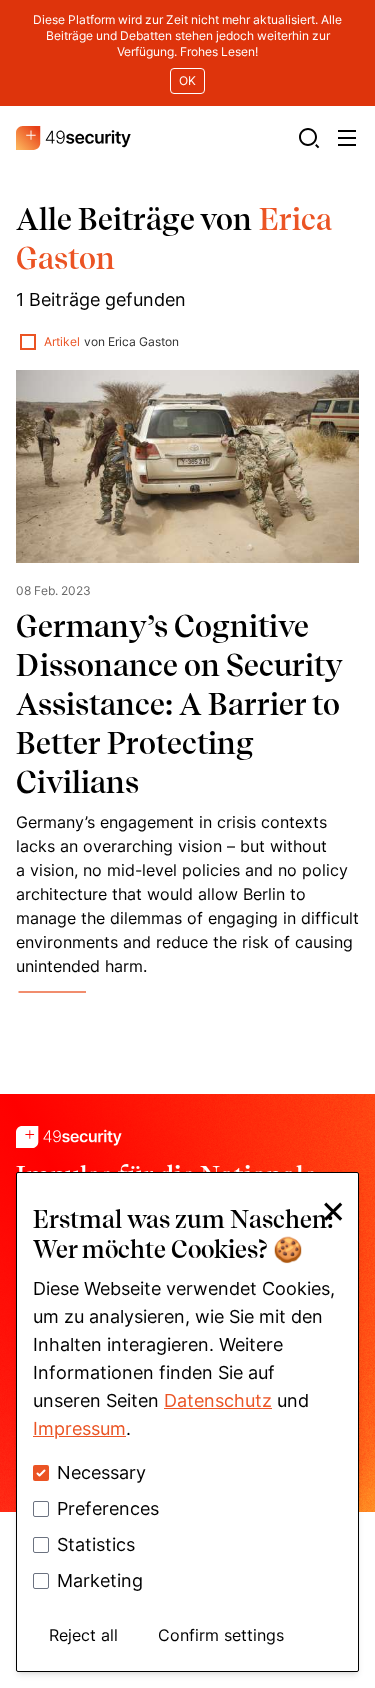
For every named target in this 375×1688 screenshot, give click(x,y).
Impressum (79, 1428)
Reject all (83, 1635)
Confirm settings (221, 1635)
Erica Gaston (143, 341)
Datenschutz (218, 1400)
